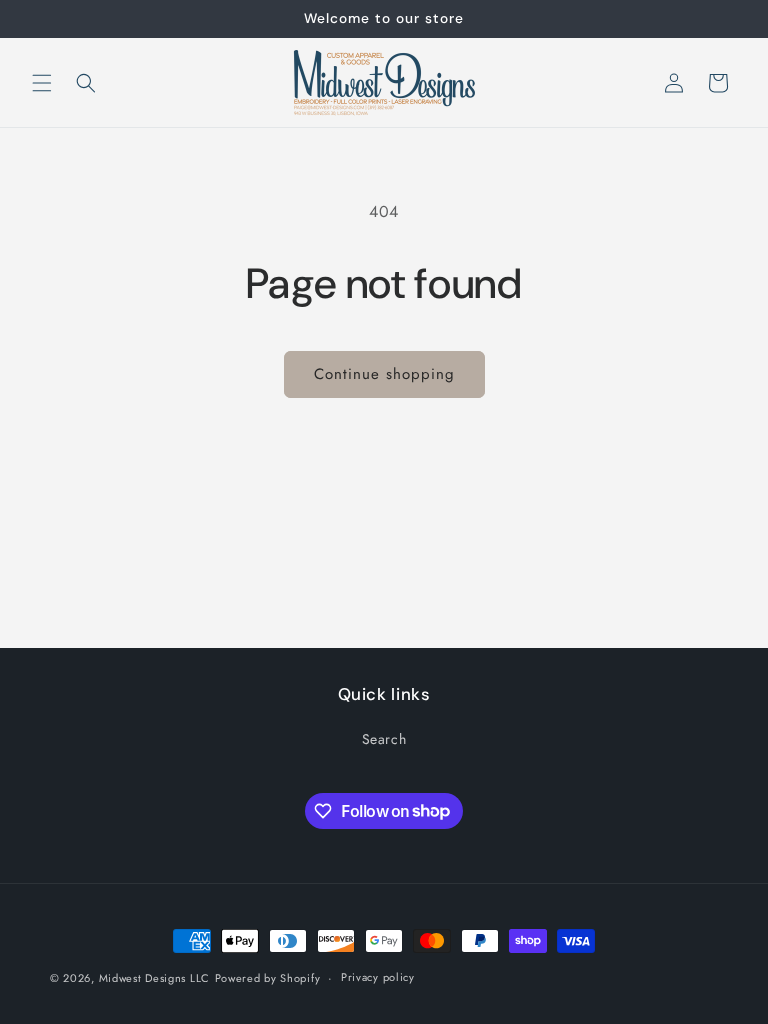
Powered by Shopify (268, 978)
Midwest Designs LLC (154, 978)
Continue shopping (384, 374)
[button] (42, 83)
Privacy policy (378, 977)
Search (384, 739)
